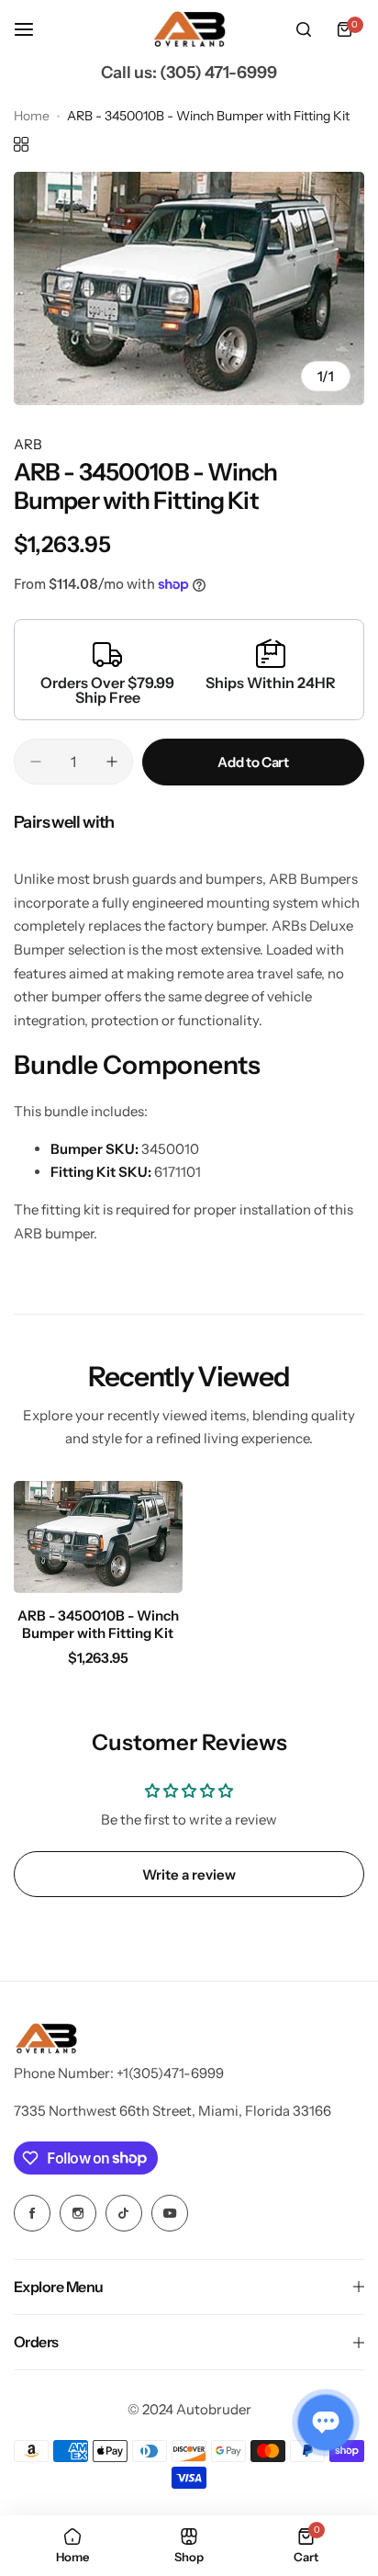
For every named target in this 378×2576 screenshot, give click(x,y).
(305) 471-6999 (218, 73)
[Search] (304, 29)
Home (32, 116)
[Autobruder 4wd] (189, 30)
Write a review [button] (189, 1875)
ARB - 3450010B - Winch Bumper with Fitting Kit (98, 1624)
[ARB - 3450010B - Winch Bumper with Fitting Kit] (98, 1537)
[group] (189, 288)
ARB (28, 444)
